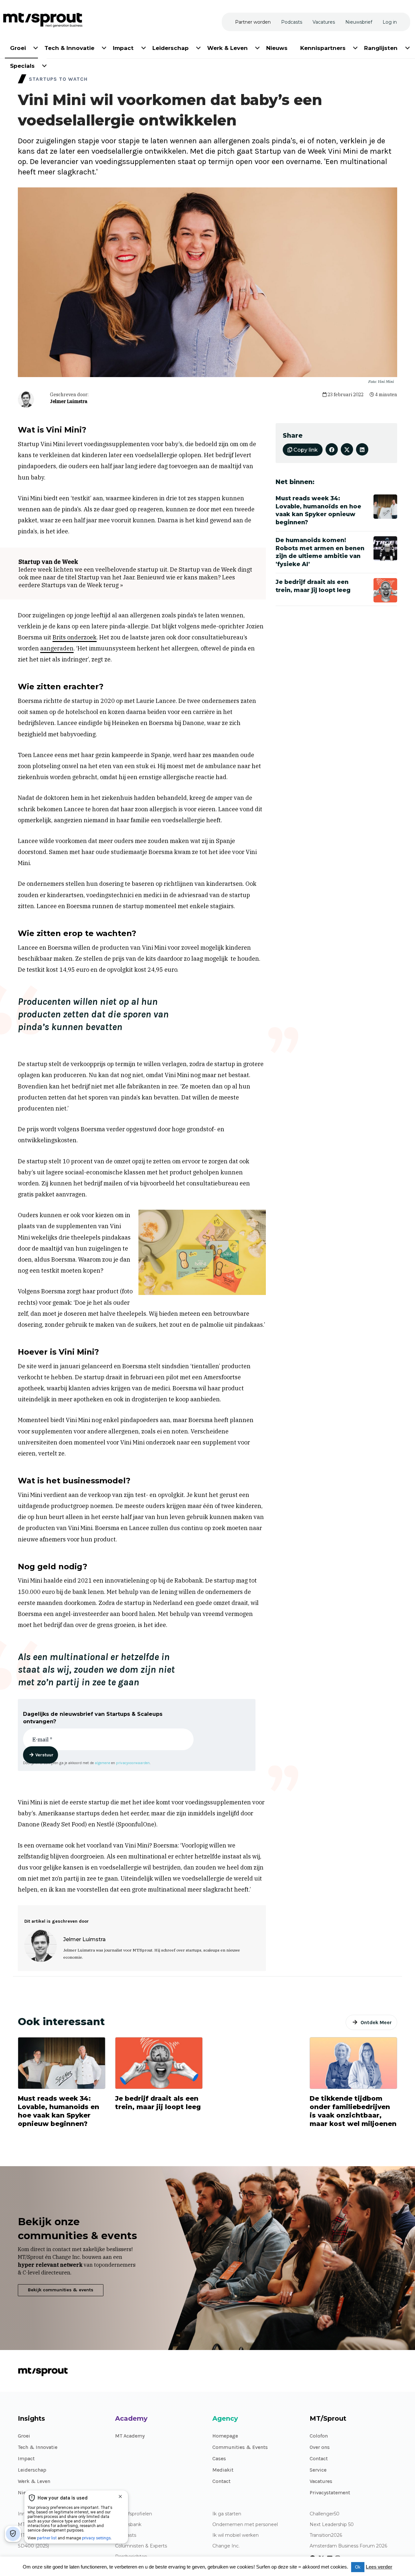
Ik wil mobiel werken (236, 2535)
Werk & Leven (34, 2481)
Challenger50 (325, 2514)
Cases (219, 2458)
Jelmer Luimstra (69, 401)
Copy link (305, 450)
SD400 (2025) (33, 2546)
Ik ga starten (227, 2514)
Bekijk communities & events (61, 2290)
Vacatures (321, 2481)
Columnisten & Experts (141, 2546)
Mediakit (223, 2470)
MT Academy (130, 2436)
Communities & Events (240, 2447)
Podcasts (126, 2535)
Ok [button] (358, 2567)
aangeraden (57, 648)
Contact (221, 2481)
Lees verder (379, 2567)
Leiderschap (32, 2470)
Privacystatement (330, 2493)
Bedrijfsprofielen (134, 2514)
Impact (26, 2458)
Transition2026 (326, 2535)
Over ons (320, 2447)
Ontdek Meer (376, 2022)
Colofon (319, 2436)
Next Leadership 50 (332, 2525)
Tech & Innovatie (38, 2447)
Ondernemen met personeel (245, 2525)
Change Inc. (226, 2546)
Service (318, 2470)
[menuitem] (18, 47)
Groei (24, 2436)
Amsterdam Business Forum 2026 (348, 2546)
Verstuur (44, 1755)
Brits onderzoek (75, 637)
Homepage (225, 2436)
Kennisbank (128, 2525)
